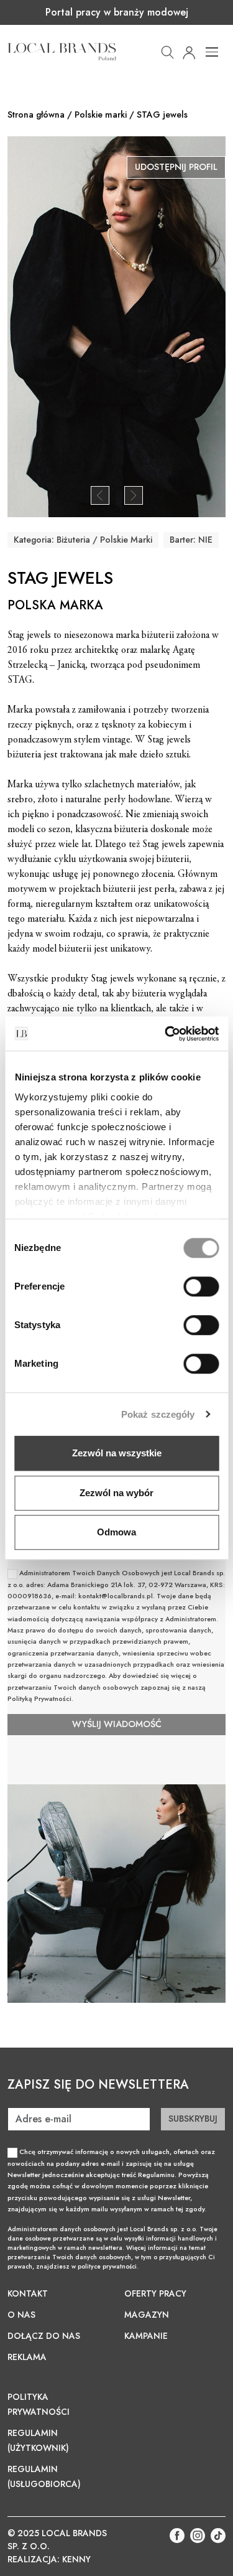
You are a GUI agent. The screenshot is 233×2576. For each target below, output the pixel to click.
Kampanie (146, 2336)
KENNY (76, 2559)
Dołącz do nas (44, 2336)
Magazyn (147, 2315)
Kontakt (28, 2293)
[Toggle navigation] (212, 52)
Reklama (27, 2357)
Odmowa (116, 1532)
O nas (21, 2315)
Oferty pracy (155, 2293)
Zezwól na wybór (116, 1493)
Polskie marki (101, 115)
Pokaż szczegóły (158, 1414)
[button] (167, 51)
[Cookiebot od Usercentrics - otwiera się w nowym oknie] (166, 1034)
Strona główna (36, 115)
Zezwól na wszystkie (117, 1453)
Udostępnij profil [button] (176, 167)
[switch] (201, 1286)
